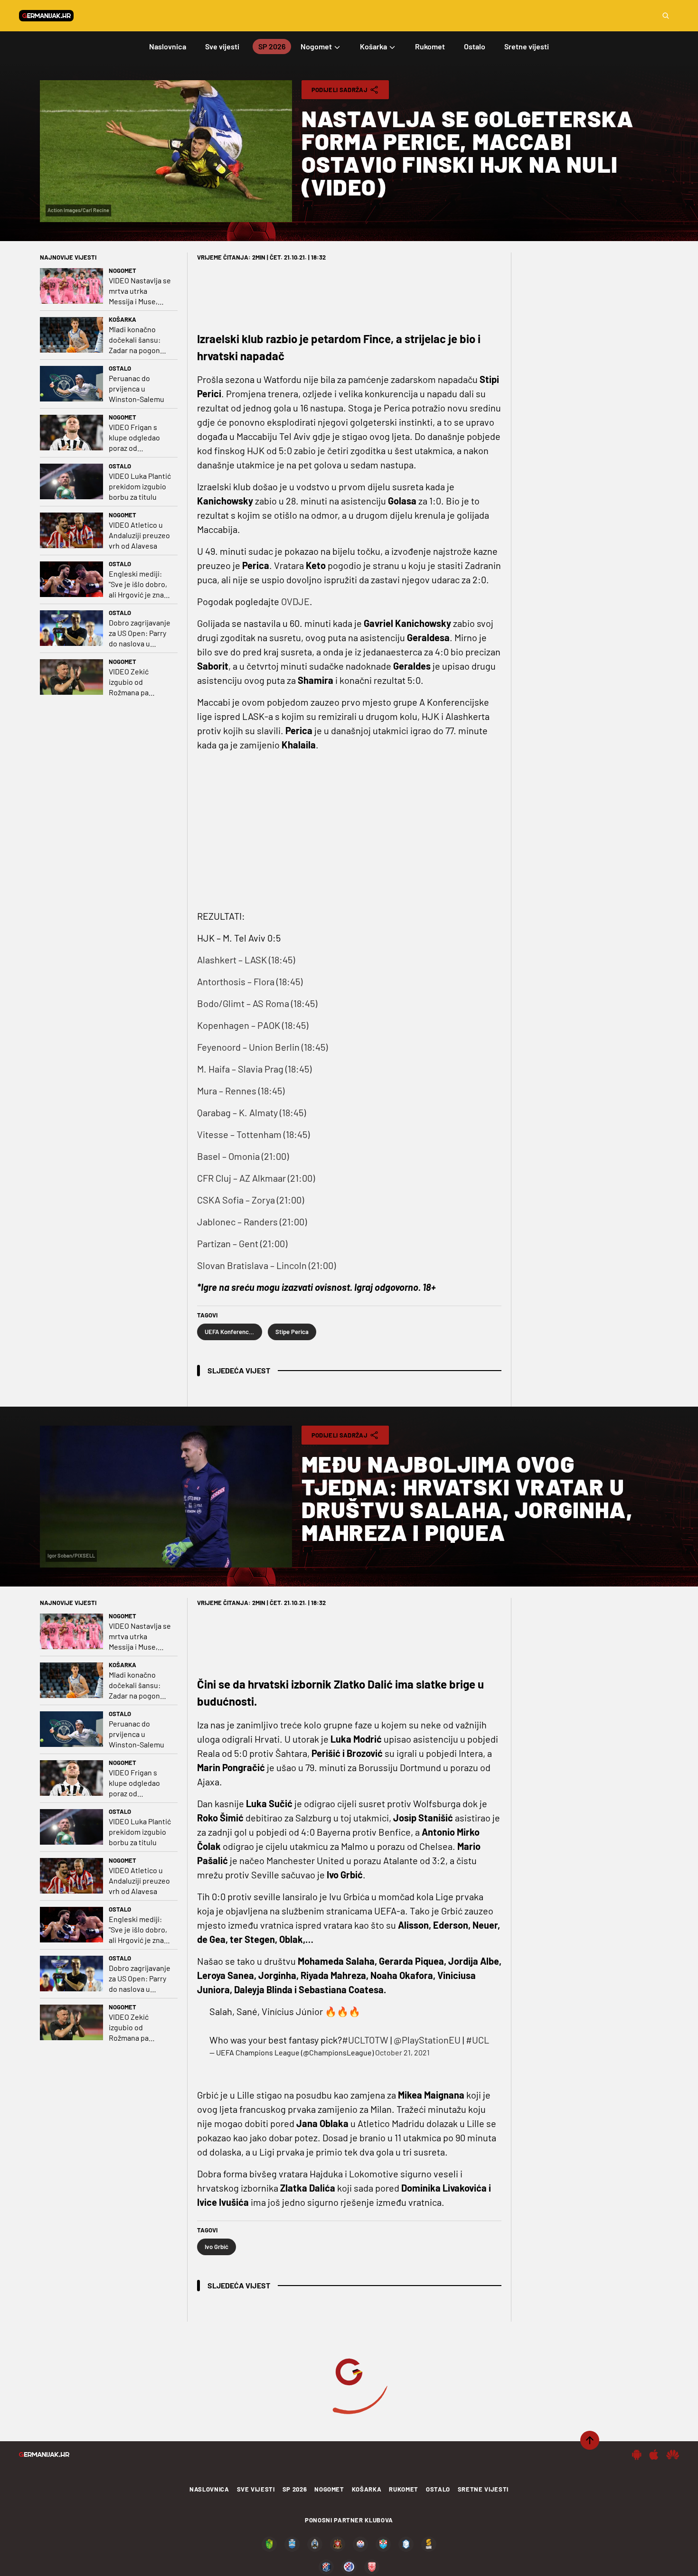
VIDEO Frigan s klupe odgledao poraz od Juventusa (134, 438)
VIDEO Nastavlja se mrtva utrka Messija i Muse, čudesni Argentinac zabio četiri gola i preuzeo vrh (140, 291)
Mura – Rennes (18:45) (241, 1091)
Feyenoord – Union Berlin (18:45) (262, 1047)
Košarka (123, 319)
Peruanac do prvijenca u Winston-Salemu (137, 388)
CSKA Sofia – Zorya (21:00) (250, 1200)
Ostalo (120, 368)
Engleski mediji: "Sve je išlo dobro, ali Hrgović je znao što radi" (138, 584)
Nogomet (123, 271)
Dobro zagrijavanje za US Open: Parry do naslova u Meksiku (140, 633)
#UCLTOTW (365, 2040)
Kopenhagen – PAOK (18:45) (253, 1025)
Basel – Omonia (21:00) (243, 1156)
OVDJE (295, 601)
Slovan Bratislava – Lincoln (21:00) (266, 1265)
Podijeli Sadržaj (340, 90)
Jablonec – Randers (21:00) (252, 1222)
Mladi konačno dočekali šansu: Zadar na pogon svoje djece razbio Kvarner (139, 340)
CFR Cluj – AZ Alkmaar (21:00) (256, 1178)
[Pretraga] (666, 16)
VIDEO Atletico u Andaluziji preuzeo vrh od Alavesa (139, 535)
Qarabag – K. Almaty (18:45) (251, 1112)
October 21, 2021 (402, 2052)
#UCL (477, 2040)
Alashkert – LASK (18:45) (246, 960)
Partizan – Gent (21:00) (242, 1243)
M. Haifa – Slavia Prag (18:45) (254, 1069)
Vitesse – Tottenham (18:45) (253, 1134)
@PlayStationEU (427, 2040)
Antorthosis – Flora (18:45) (250, 981)
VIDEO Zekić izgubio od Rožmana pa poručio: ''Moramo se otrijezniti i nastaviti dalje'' (138, 682)
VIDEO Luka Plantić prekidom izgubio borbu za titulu (140, 486)
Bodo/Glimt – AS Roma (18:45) (257, 1003)
